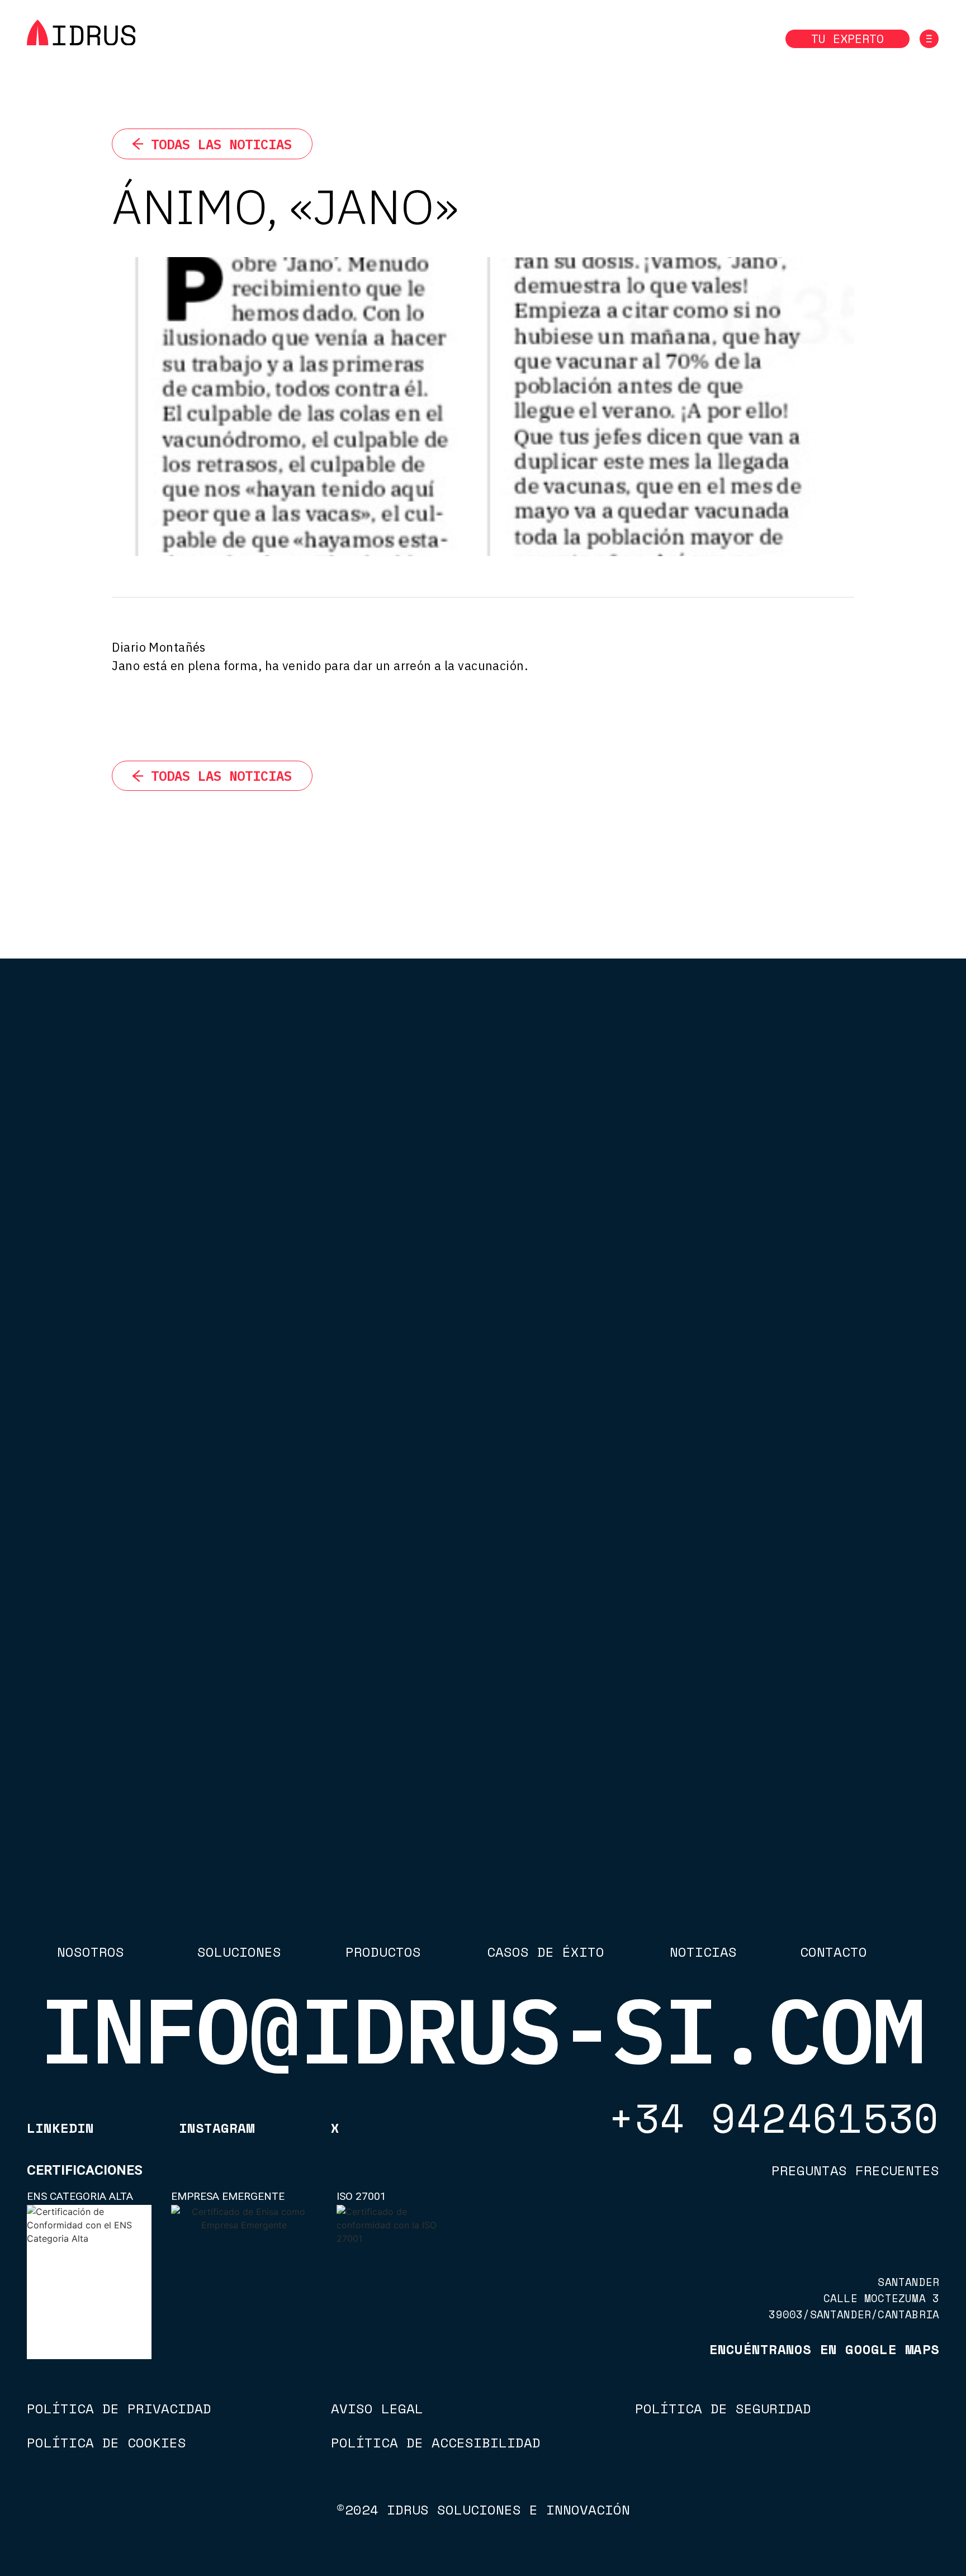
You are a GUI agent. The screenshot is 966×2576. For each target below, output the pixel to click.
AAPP (342, 2025)
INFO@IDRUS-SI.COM (482, 2030)
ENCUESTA (351, 1984)
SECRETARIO (356, 1998)
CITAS (342, 2011)
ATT (337, 1971)
